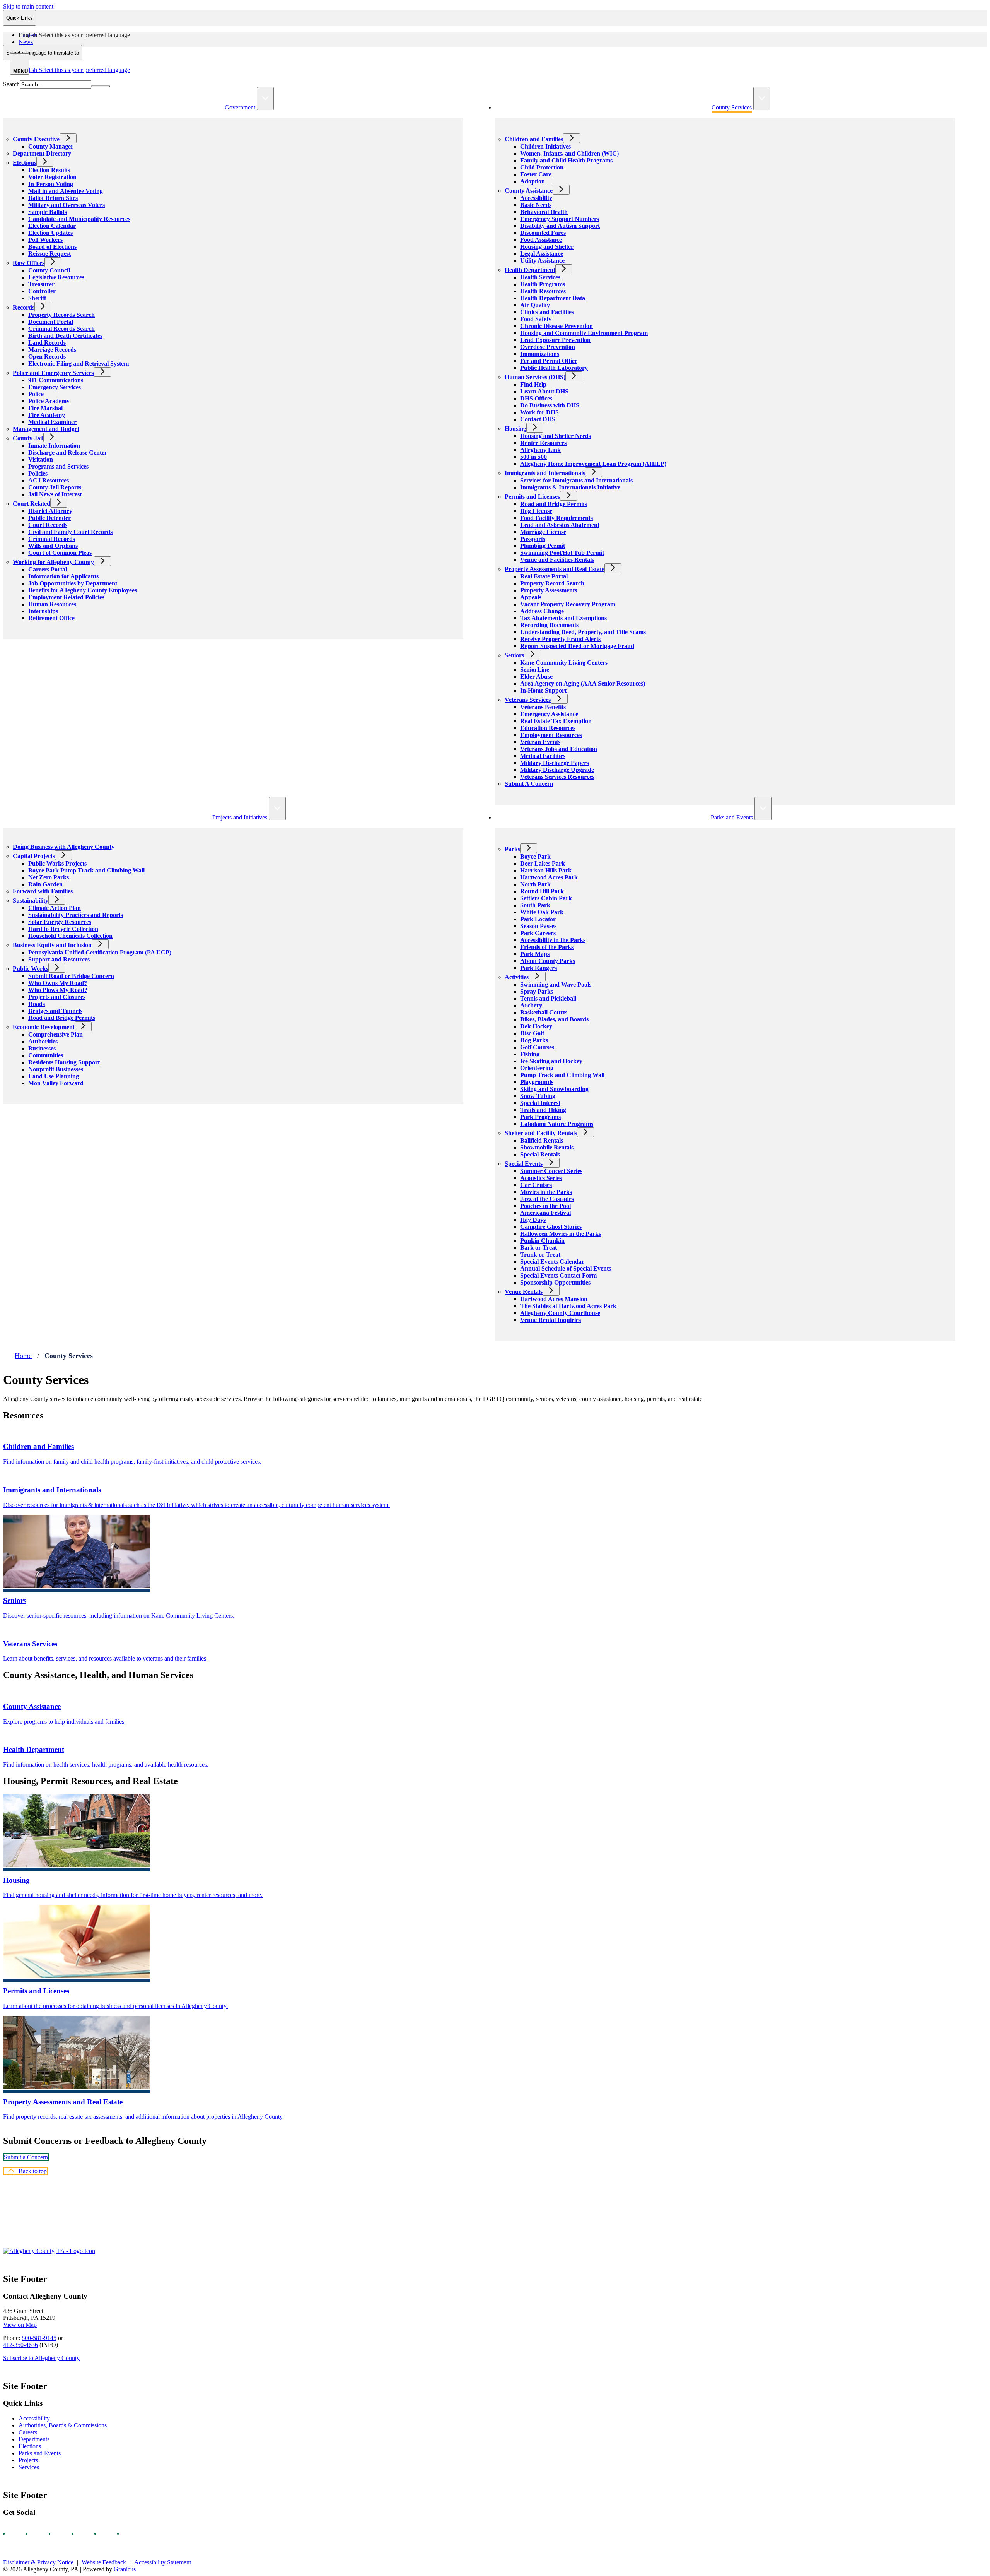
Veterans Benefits (543, 707)
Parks (512, 849)
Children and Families (534, 139)
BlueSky (125, 2534)
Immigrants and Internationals (545, 473)
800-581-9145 (39, 2338)
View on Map (20, 2325)
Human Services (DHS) (535, 377)
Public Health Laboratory (554, 368)
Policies (38, 473)
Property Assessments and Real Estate (555, 569)
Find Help (533, 384)
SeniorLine (535, 670)
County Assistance (529, 191)
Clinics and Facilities (547, 312)
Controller (42, 291)
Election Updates (50, 233)
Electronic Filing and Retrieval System (79, 363)
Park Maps (535, 954)
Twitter (79, 2534)
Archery (531, 1005)
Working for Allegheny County (53, 562)
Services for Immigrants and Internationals (576, 480)
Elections (25, 163)
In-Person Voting (51, 184)
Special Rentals (540, 1154)
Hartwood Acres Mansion (554, 1299)
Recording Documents (549, 625)
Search (11, 84)
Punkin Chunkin (542, 1241)
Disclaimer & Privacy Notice (38, 2562)
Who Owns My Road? (58, 983)
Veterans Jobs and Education (559, 749)
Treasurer (41, 284)
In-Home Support (543, 690)
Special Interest (540, 1103)
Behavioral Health (544, 212)
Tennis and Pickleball (548, 998)
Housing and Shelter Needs (556, 436)
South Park (535, 905)
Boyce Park (535, 856)
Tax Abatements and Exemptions (563, 618)
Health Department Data (553, 298)
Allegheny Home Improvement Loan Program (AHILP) (593, 464)
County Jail (28, 438)
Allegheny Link (540, 450)
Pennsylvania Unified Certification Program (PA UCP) (100, 952)
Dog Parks (534, 1040)
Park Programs (540, 1117)
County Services (732, 107)
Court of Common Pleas (60, 553)
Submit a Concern (26, 2157)
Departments (34, 2439)
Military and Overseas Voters (67, 205)
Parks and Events (732, 817)
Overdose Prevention (548, 347)
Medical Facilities (543, 756)
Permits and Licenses (532, 497)
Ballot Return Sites (53, 198)
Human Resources (52, 604)
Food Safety (536, 319)
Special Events (524, 1164)
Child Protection (542, 167)
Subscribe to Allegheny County (41, 2358)
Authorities (43, 1041)
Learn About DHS (544, 391)
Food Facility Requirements (556, 518)
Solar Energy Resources (60, 922)
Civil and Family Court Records (70, 532)
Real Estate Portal (544, 576)
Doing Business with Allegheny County (64, 847)
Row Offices (29, 263)
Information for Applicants (63, 576)
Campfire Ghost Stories (551, 1227)
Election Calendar (52, 226)
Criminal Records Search (61, 329)
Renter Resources (543, 443)
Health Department (530, 270)
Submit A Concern (529, 784)
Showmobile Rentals (547, 1147)
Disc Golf (532, 1033)
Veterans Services (528, 700)
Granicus (125, 2569)
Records (24, 307)
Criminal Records (52, 539)
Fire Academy (47, 415)
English (74, 35)
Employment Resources (551, 735)
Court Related (32, 504)
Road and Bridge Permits (554, 504)
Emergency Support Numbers (560, 219)
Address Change (542, 611)
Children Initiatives (545, 146)
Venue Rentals (524, 1292)
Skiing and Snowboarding (554, 1089)
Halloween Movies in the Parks (561, 1234)
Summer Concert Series (551, 1171)
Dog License (536, 511)
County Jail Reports (55, 487)
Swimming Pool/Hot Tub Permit (562, 553)
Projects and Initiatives (240, 817)
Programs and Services (58, 466)
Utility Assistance (542, 261)
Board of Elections (52, 247)
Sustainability (31, 901)
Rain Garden (45, 884)
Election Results (49, 170)
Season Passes (538, 926)
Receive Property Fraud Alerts (560, 639)
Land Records (47, 343)
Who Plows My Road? (58, 990)
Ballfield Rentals (542, 1140)
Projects (28, 2460)
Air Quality (535, 305)
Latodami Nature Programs (557, 1124)
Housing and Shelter (547, 247)
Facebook (11, 2534)
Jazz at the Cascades (547, 1199)
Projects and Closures (57, 997)
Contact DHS (538, 419)
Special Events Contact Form (558, 1275)
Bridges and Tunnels (55, 1011)
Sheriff (37, 298)
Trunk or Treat (540, 1255)
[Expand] (265, 99)
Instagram (34, 2534)
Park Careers (538, 933)
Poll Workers (45, 240)
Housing (515, 428)
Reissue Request (49, 254)
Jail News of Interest (55, 494)
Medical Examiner (52, 422)
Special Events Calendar (552, 1261)
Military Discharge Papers (555, 763)
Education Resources (548, 728)
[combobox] (43, 53)
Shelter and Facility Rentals (541, 1133)
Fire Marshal (45, 408)
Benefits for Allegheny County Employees (83, 590)
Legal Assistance (542, 254)
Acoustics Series (541, 1178)
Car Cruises (536, 1185)
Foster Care (536, 174)
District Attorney (50, 511)
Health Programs (543, 284)
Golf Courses (537, 1047)
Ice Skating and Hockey (551, 1061)
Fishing (530, 1054)
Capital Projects (34, 856)
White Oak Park (542, 912)
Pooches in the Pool (545, 1206)
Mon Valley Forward (56, 1083)
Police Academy (49, 401)
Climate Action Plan (55, 908)
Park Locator (538, 919)
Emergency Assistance (549, 714)
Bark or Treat (539, 1248)
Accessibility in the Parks (553, 940)
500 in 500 (533, 457)
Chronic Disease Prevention (556, 326)
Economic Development (44, 1027)
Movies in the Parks (546, 1192)
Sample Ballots (48, 212)
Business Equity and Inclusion (52, 945)
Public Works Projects (57, 863)
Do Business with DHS (550, 405)
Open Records (47, 357)
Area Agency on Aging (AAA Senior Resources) (583, 683)
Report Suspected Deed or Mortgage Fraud (577, 646)
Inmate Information (54, 446)
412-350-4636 (20, 2345)
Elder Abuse (536, 676)
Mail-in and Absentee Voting (66, 191)
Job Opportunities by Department (73, 583)
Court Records (48, 525)
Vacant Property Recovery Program (568, 604)
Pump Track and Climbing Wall (562, 1075)
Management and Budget (46, 429)
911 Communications (56, 380)
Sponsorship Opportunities (555, 1282)
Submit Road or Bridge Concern (71, 976)
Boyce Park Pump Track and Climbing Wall (86, 870)
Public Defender (49, 518)
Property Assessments (549, 590)
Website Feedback (104, 2562)
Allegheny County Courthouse (560, 1313)
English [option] (74, 70)
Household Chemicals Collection (70, 936)
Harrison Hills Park (546, 870)
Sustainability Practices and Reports (76, 915)
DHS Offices (536, 398)
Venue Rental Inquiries (550, 1320)
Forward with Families (43, 891)
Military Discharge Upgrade (557, 770)
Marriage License (543, 532)
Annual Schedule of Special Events (566, 1268)
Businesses (42, 1048)
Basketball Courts (544, 1012)
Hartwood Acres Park (549, 877)
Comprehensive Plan (55, 1034)
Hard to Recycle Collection (63, 929)
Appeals (531, 597)
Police (36, 394)
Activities (517, 977)
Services (29, 2467)
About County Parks (548, 961)
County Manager (51, 146)
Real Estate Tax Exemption (556, 721)
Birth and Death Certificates (65, 336)
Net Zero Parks (49, 877)
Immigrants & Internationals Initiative (570, 487)
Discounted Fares (543, 233)
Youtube (56, 2534)
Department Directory (42, 153)
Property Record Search (552, 583)
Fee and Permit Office (549, 361)
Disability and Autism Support (560, 226)
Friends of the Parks (547, 947)
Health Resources (543, 291)
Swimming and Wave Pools (556, 984)
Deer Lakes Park (543, 863)
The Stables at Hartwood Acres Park (568, 1306)
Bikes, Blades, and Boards (554, 1019)
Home (23, 1356)
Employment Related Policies (66, 597)
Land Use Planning (54, 1076)
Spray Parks (537, 991)
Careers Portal (48, 569)
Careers (28, 2432)
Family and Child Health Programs (566, 160)
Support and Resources (59, 959)
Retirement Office (51, 618)
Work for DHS (539, 412)
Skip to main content (28, 6)
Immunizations (540, 354)
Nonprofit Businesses (56, 1069)
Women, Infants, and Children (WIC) (569, 153)
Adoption (533, 181)
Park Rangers (539, 968)
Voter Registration (52, 177)
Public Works (31, 969)
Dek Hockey (536, 1026)
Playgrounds (537, 1082)
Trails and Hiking (543, 1110)
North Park (535, 884)
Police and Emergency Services (53, 373)
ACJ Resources (49, 480)
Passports (533, 539)
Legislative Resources (56, 277)
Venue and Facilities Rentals (557, 560)
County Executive (36, 139)
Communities (46, 1055)
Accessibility (536, 198)
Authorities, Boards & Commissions (63, 2425)
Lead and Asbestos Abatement (560, 525)
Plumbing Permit (543, 546)
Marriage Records (52, 350)
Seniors (514, 655)
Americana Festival (545, 1213)
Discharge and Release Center (68, 452)
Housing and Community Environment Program (584, 333)
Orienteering (537, 1068)
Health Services (540, 277)
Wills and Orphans (53, 546)
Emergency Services (55, 387)
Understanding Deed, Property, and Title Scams (583, 632)
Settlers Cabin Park (546, 898)
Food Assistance (541, 240)
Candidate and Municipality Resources (79, 219)
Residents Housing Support (64, 1062)
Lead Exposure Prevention (555, 340)
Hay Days (533, 1220)
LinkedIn (102, 2534)
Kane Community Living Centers (564, 663)
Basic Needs (536, 205)
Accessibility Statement (163, 2562)
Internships (43, 611)
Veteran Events (540, 742)
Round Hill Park (542, 891)
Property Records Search (61, 315)
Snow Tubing (538, 1096)
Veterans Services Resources (557, 777)
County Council (49, 270)
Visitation (41, 459)
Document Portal (51, 322)
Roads (37, 1004)
